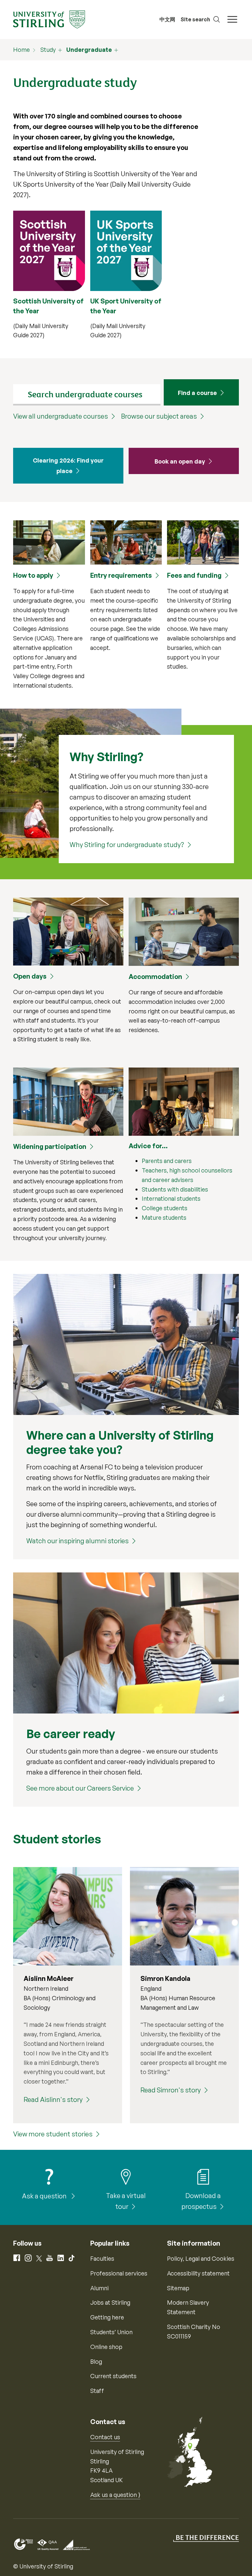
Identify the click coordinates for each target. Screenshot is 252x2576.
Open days (30, 976)
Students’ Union (111, 2332)
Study (48, 50)
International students (171, 1198)
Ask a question (45, 2196)
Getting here (107, 2317)
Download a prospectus (201, 2201)
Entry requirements (121, 575)
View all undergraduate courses (61, 416)
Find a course (197, 393)
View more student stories (53, 2134)
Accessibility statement (198, 2273)
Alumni (99, 2288)
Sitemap (178, 2288)
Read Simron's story (171, 2090)
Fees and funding (194, 575)
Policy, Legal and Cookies (201, 2258)
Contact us (105, 2437)
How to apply (33, 575)
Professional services (119, 2273)
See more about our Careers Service (80, 1788)
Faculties (102, 2258)
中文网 (167, 19)
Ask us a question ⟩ (115, 2495)
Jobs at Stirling (110, 2302)
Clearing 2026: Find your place (68, 466)
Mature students (164, 1217)
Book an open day (180, 461)
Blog (96, 2361)
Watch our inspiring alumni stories (77, 1541)
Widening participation (50, 1146)
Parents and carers (167, 1161)
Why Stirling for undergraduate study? (127, 845)
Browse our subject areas (159, 416)
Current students (113, 2376)
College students (165, 1208)
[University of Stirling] (49, 19)
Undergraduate (89, 50)
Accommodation (155, 976)
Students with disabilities (175, 1189)
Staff (97, 2391)
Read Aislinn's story (53, 2099)
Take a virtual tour (126, 2201)
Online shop (106, 2347)
